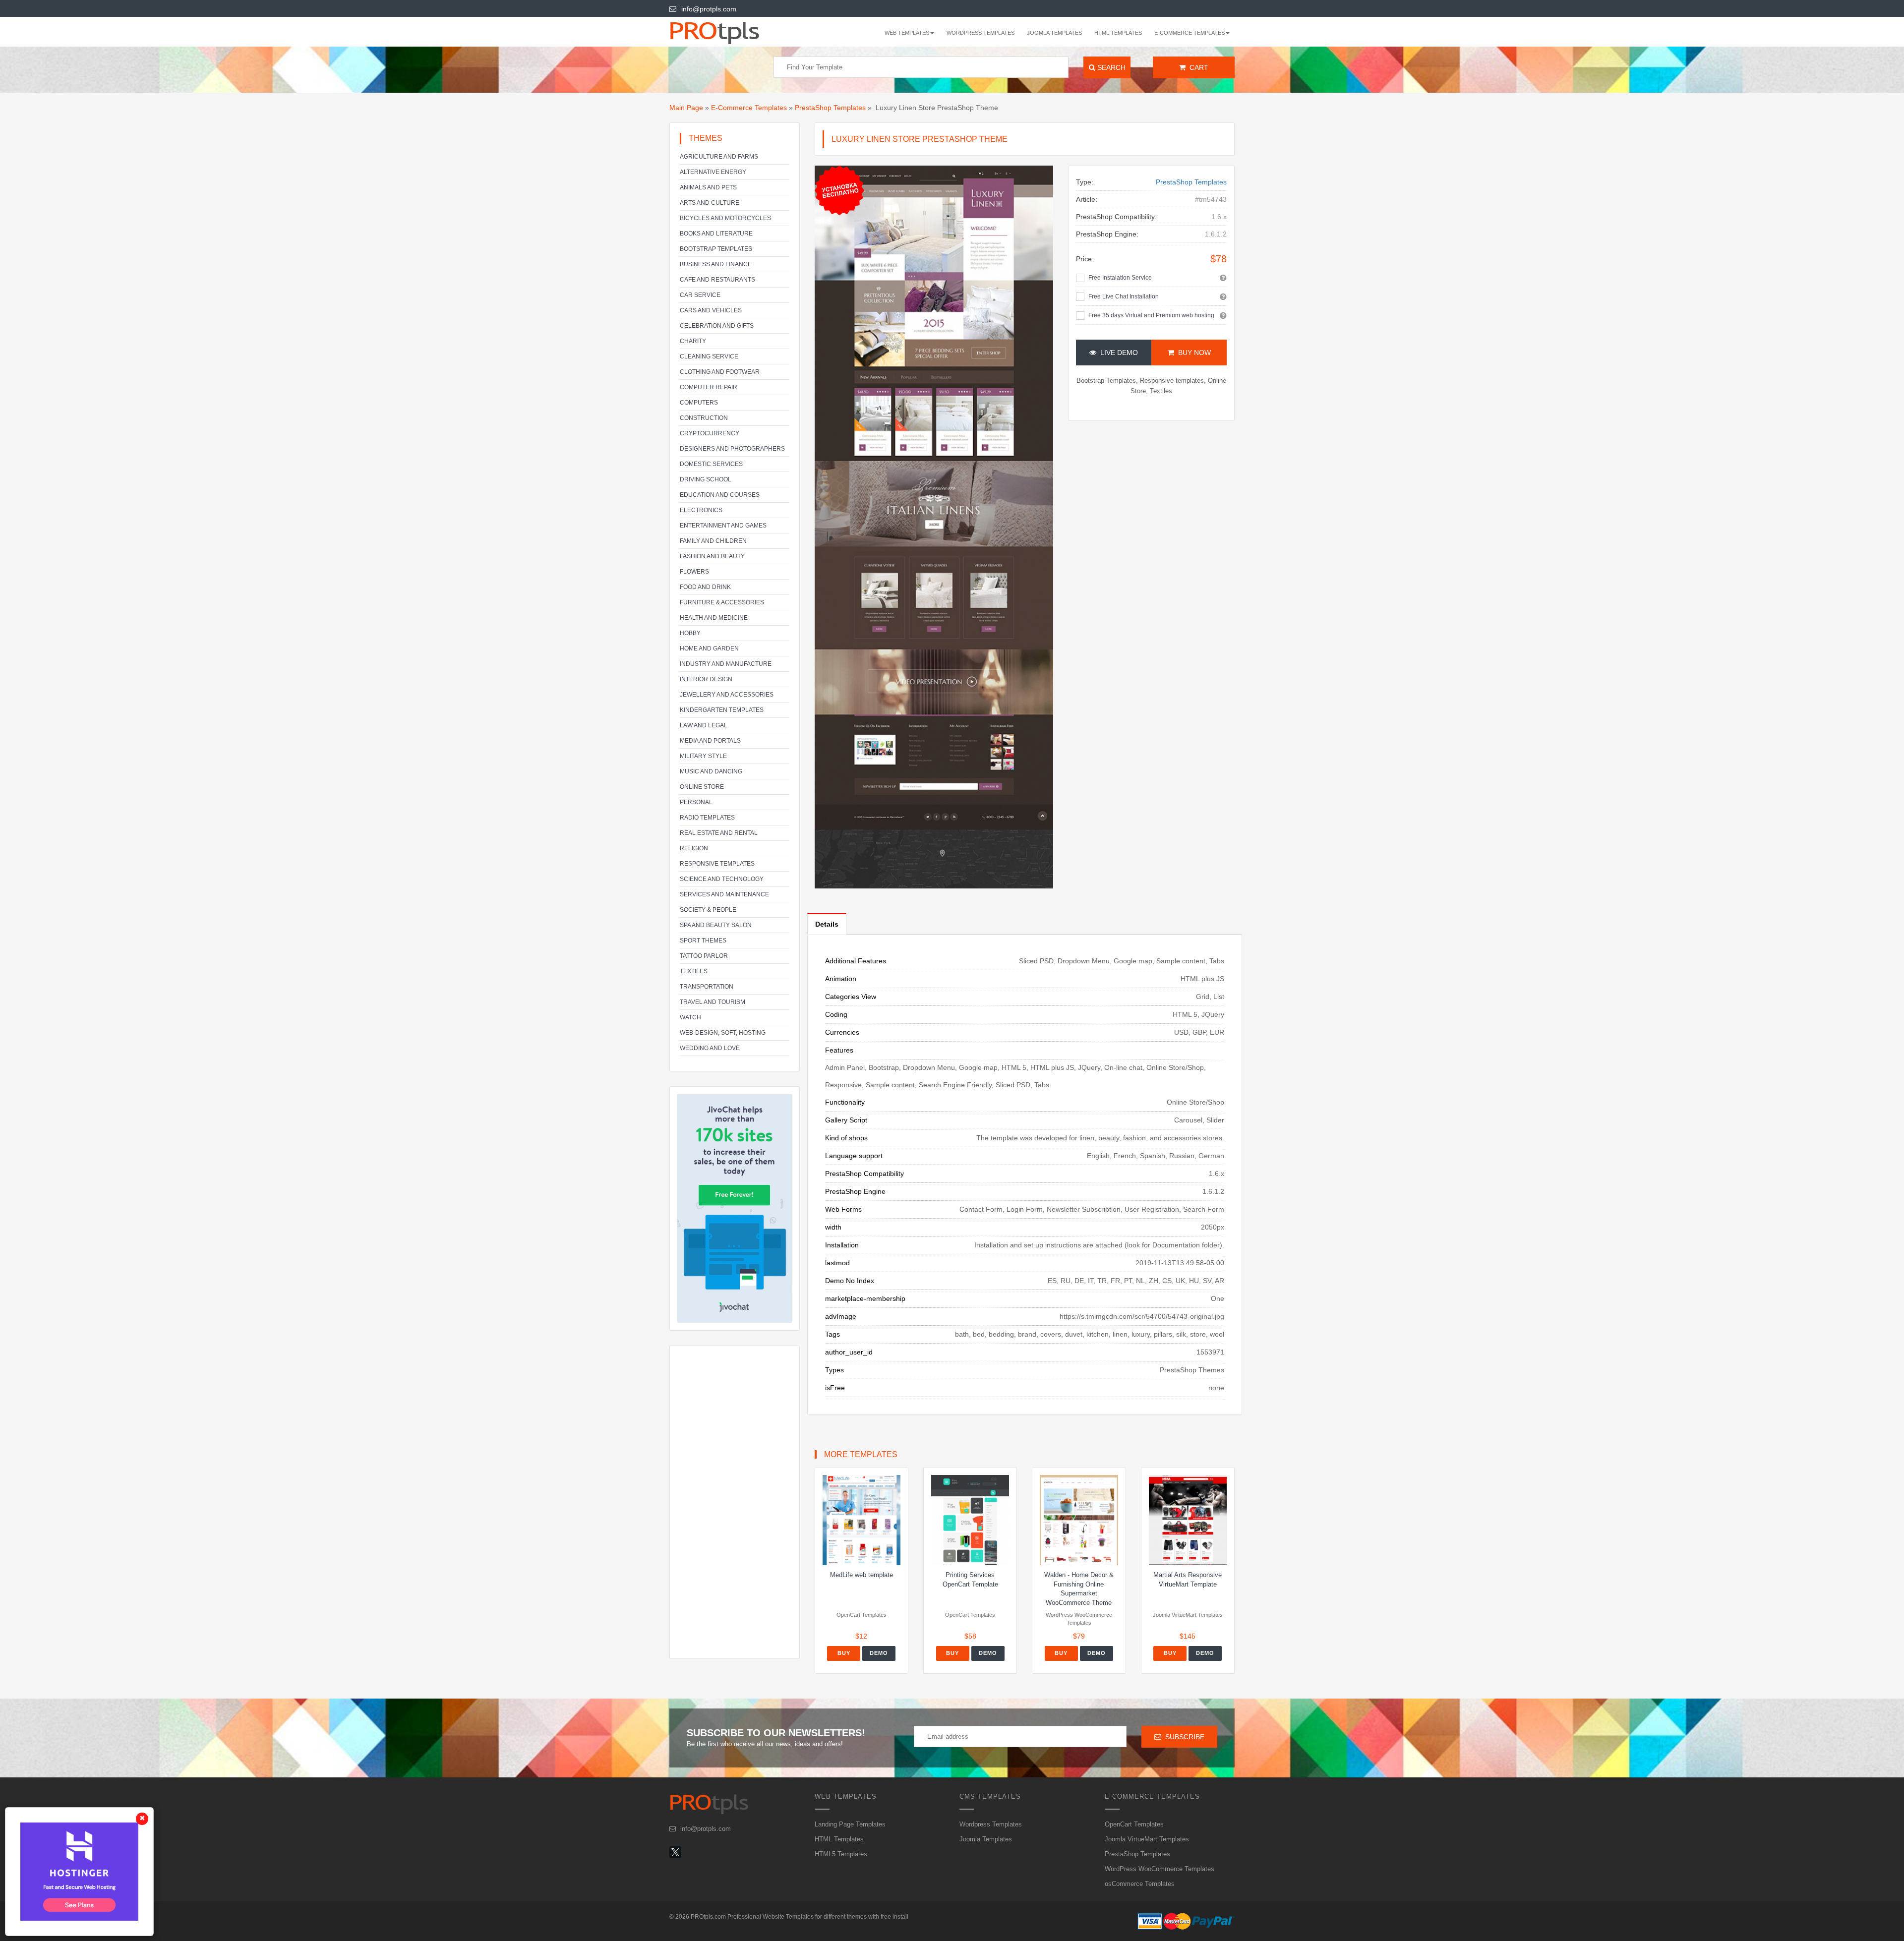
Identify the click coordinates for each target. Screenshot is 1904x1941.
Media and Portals (710, 741)
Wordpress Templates (981, 33)
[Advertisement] (735, 1502)
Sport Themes (703, 941)
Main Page (686, 108)
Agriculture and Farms (719, 157)
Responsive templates (717, 864)
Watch (690, 1017)
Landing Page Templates (850, 1824)
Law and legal (704, 725)
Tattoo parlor (704, 956)
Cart (1197, 67)
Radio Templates (707, 818)
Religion (694, 848)
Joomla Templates (1054, 33)
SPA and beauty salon (716, 925)
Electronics (701, 510)
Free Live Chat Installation (1124, 296)
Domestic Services (711, 464)
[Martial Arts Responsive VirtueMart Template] (1188, 1520)
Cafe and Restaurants (717, 280)
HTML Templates (1118, 33)
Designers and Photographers (732, 449)
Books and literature (716, 234)
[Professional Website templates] (728, 32)
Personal (696, 802)
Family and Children (713, 541)
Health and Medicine (714, 618)
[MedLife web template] (862, 1520)
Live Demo (1117, 353)
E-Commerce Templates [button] (1190, 33)
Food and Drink (705, 587)
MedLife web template (862, 1575)
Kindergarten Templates (722, 710)
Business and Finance (716, 264)
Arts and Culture (710, 203)
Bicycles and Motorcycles (725, 218)
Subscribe (1183, 1737)
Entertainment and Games (723, 526)
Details (827, 924)
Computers (699, 403)
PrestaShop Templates (830, 108)
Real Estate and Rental (719, 833)
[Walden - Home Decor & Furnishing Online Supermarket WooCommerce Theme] (1079, 1520)
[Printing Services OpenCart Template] (970, 1520)
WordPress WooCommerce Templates (1160, 1869)
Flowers (694, 572)
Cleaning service (709, 356)
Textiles (694, 971)
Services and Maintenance (724, 894)
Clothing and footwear (720, 372)
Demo (879, 1653)
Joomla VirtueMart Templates (1147, 1839)
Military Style (703, 756)
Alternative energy (713, 172)
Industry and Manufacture (726, 664)
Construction (704, 418)
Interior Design (706, 679)
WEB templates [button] (907, 33)
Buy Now (1192, 353)
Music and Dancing (711, 771)
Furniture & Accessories (722, 602)
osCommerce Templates (1140, 1884)
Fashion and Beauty (712, 556)
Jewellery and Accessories (727, 695)
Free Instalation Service (1120, 278)
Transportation (707, 987)
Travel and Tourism (713, 1002)
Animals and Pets (708, 187)
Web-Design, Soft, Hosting (723, 1033)
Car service (700, 295)
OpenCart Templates (1134, 1824)
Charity (693, 341)
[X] (675, 1852)
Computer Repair (709, 387)
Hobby (690, 633)
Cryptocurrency (710, 433)
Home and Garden (709, 648)
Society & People (708, 910)
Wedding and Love (710, 1048)
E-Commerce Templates (749, 108)
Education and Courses (720, 495)
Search (1110, 67)
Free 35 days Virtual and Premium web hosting (1151, 315)
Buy (844, 1653)
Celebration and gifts (717, 326)
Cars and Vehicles (711, 310)
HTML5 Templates (841, 1854)
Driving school (706, 479)
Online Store (702, 787)
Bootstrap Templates (716, 249)
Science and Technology (722, 879)
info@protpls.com (709, 9)
